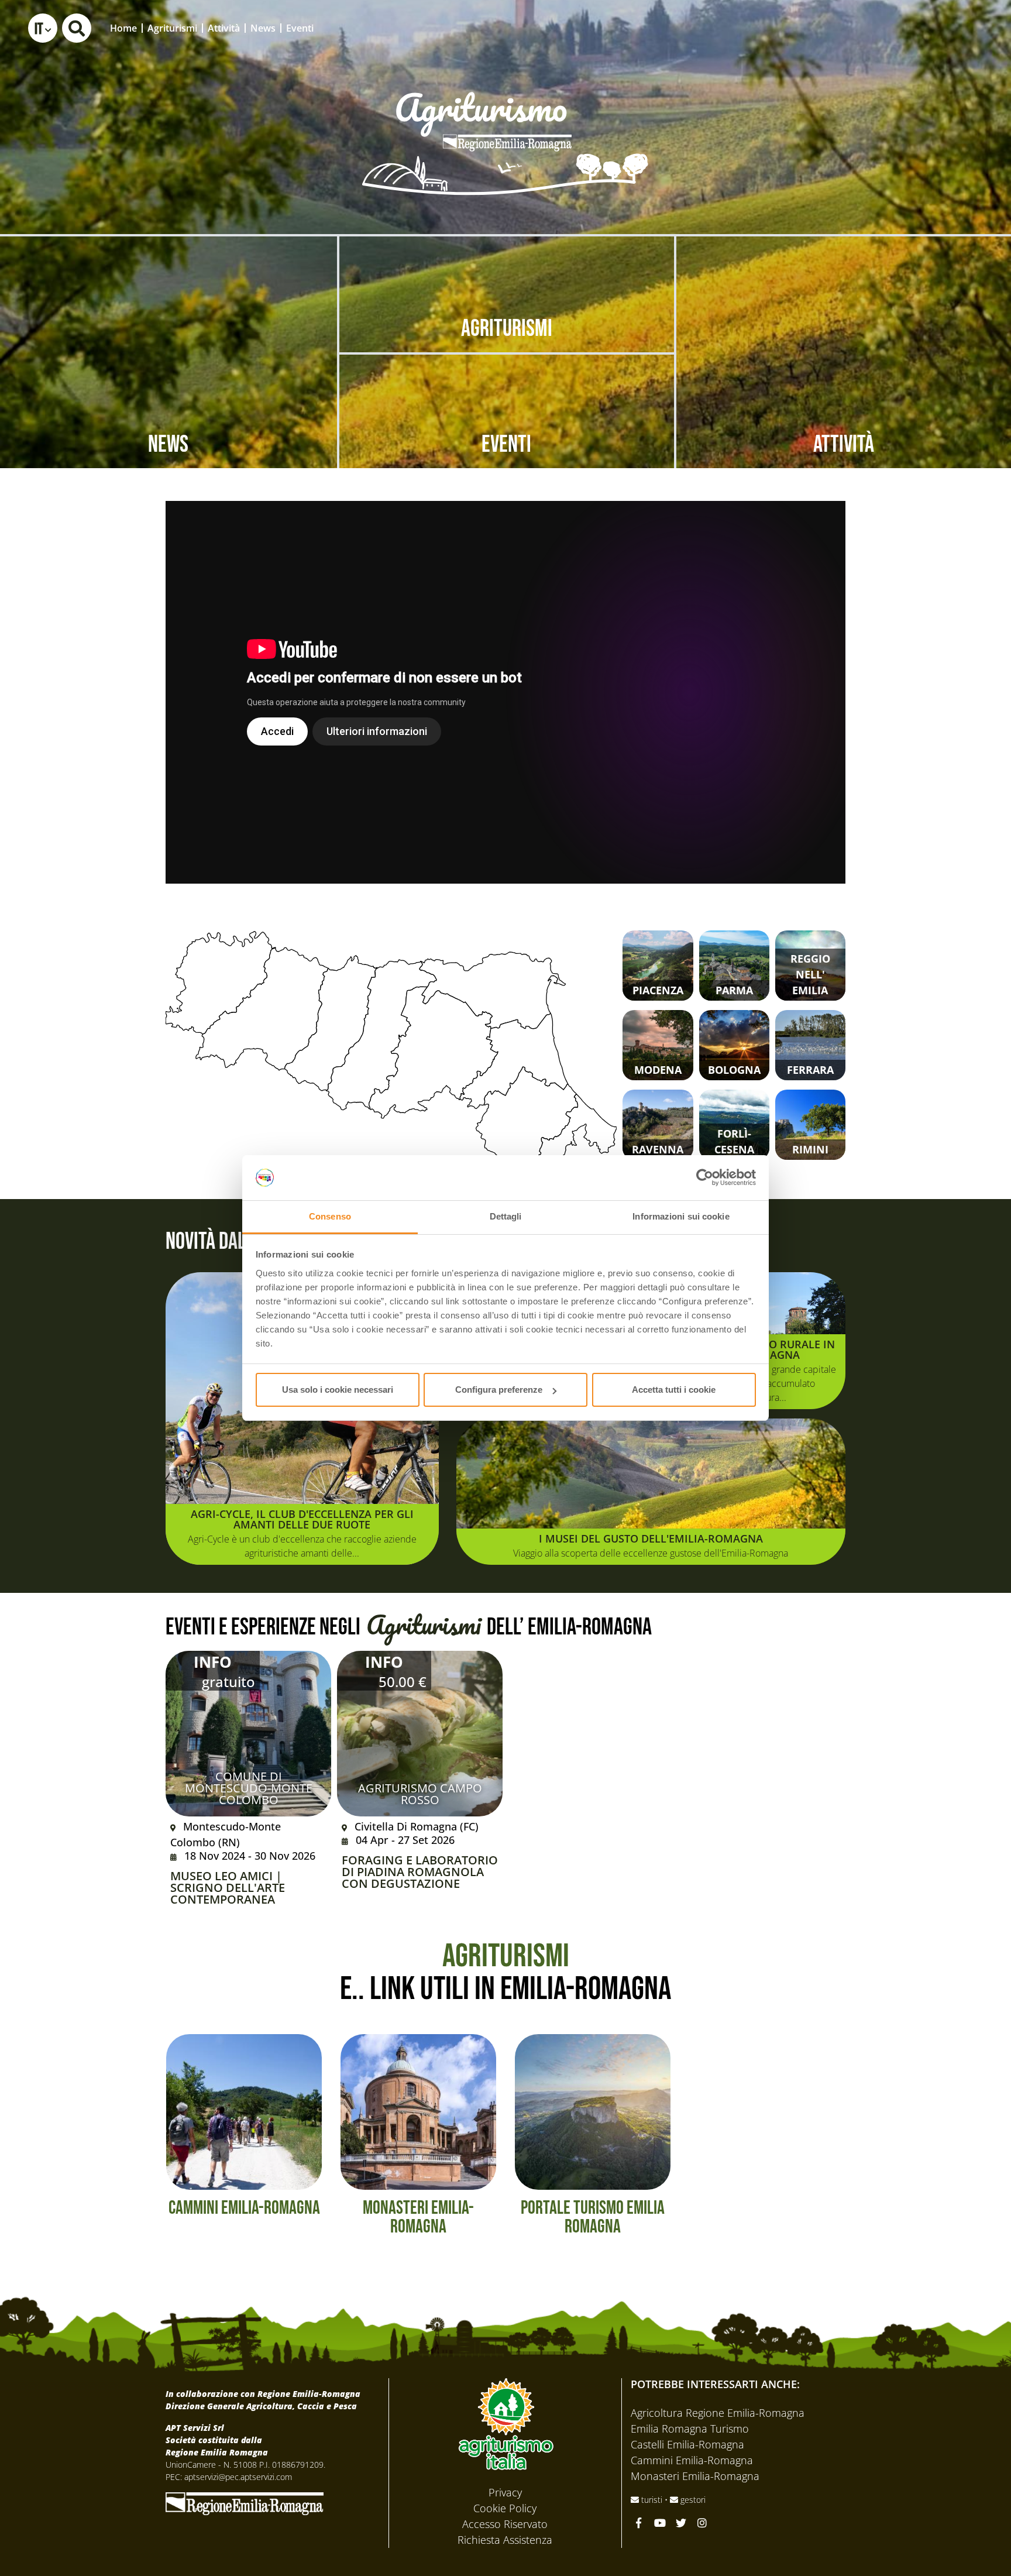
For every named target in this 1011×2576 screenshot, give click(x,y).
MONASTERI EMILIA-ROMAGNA (418, 2218)
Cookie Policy (505, 2508)
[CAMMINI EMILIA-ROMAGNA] (244, 2111)
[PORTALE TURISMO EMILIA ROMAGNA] (593, 2111)
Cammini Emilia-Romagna (692, 2460)
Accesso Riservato (505, 2524)
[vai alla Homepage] (505, 127)
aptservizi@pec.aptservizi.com (238, 2477)
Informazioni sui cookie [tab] (681, 1216)
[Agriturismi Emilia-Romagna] (915, 28)
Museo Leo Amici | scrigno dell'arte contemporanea (228, 1888)
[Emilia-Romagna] (245, 2502)
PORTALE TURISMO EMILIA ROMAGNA (593, 2218)
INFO (213, 1662)
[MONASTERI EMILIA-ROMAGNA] (418, 2111)
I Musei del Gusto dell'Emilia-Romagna (651, 1538)
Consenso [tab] (330, 1216)
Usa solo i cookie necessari (338, 1390)
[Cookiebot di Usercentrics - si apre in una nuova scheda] (705, 1178)
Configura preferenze (499, 1390)
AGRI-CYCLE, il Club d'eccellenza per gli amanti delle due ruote (302, 1519)
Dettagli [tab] (506, 1216)
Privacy (505, 2492)
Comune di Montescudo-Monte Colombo (249, 1788)
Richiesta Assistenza (505, 2540)
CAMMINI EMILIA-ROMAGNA (244, 2208)
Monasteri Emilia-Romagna (695, 2476)
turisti (652, 2500)
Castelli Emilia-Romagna (687, 2444)
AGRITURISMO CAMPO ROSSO (420, 1794)
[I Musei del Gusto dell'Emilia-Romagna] (651, 1492)
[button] (43, 28)
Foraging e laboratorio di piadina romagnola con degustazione (420, 1872)
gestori (692, 2500)
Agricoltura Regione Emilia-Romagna (718, 2413)
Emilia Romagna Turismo (690, 2429)
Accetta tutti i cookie (674, 1390)
